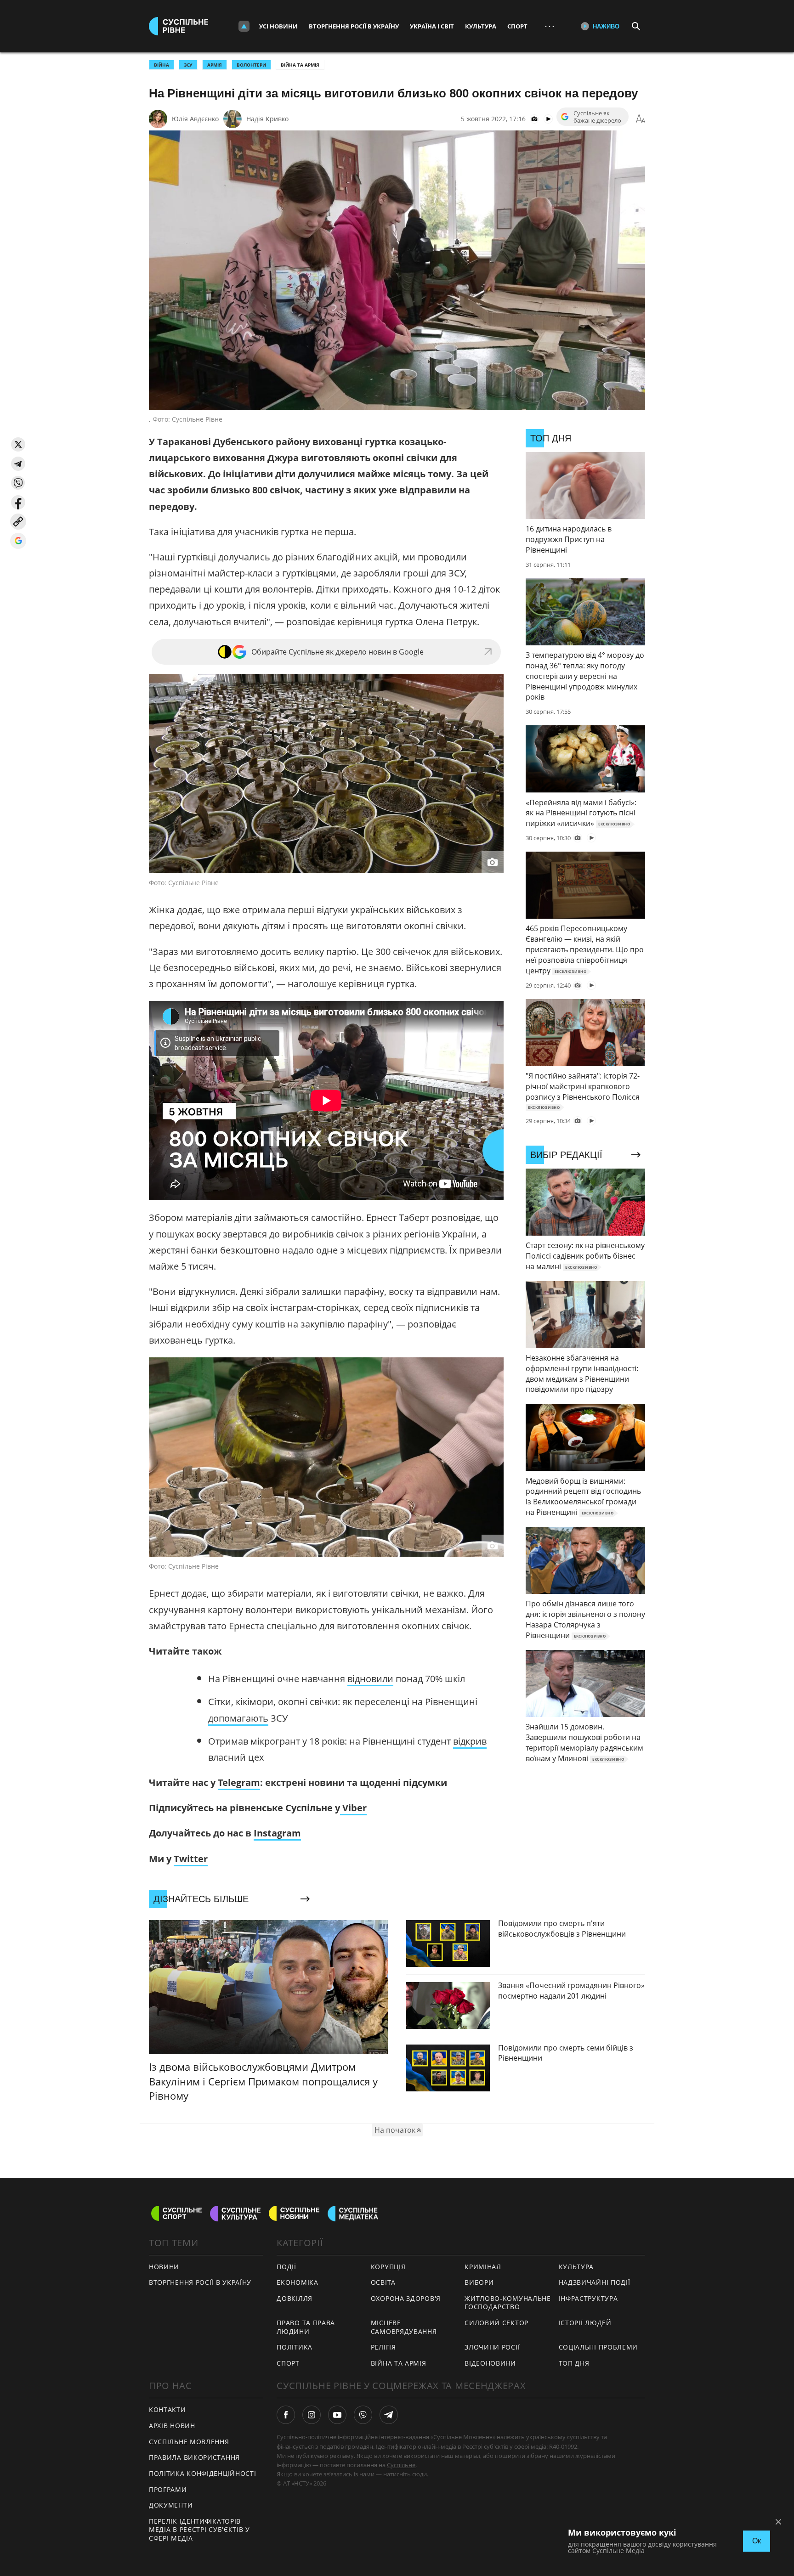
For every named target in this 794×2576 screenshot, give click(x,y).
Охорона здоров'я (406, 2298)
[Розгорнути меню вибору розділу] (244, 26)
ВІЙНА (162, 65)
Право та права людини (306, 2327)
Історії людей (585, 2323)
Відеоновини (490, 2363)
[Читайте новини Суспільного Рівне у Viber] (363, 2415)
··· (550, 26)
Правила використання (194, 2457)
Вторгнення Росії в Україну (354, 26)
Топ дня (574, 2363)
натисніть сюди (405, 2474)
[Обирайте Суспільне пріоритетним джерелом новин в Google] (18, 541)
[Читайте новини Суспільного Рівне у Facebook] (286, 2415)
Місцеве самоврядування (404, 2327)
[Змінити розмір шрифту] (641, 119)
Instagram (277, 1833)
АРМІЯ (215, 65)
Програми (168, 2489)
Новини (164, 2267)
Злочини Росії (492, 2347)
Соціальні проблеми (598, 2347)
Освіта (383, 2282)
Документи (171, 2505)
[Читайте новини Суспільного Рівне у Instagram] (312, 2415)
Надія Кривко (267, 119)
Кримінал (483, 2267)
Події (286, 2267)
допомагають (238, 1718)
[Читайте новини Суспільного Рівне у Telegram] (389, 2415)
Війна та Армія (300, 65)
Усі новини (278, 26)
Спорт (517, 26)
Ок (757, 2541)
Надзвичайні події (595, 2282)
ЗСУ (188, 65)
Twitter (191, 1859)
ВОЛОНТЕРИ (251, 65)
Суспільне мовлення (189, 2442)
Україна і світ (432, 26)
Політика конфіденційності (203, 2473)
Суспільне (401, 2465)
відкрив (470, 1741)
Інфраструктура (588, 2298)
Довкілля (295, 2298)
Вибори (479, 2282)
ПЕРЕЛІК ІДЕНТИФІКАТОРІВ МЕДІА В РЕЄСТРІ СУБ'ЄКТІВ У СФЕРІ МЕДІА (199, 2530)
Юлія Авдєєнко (195, 119)
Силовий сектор (496, 2323)
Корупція (388, 2267)
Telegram (239, 1782)
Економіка (297, 2282)
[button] (18, 444)
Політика (295, 2347)
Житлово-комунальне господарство (508, 2303)
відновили (370, 1679)
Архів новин (172, 2426)
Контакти (167, 2409)
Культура (481, 26)
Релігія (383, 2347)
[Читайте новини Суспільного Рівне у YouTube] (337, 2415)
